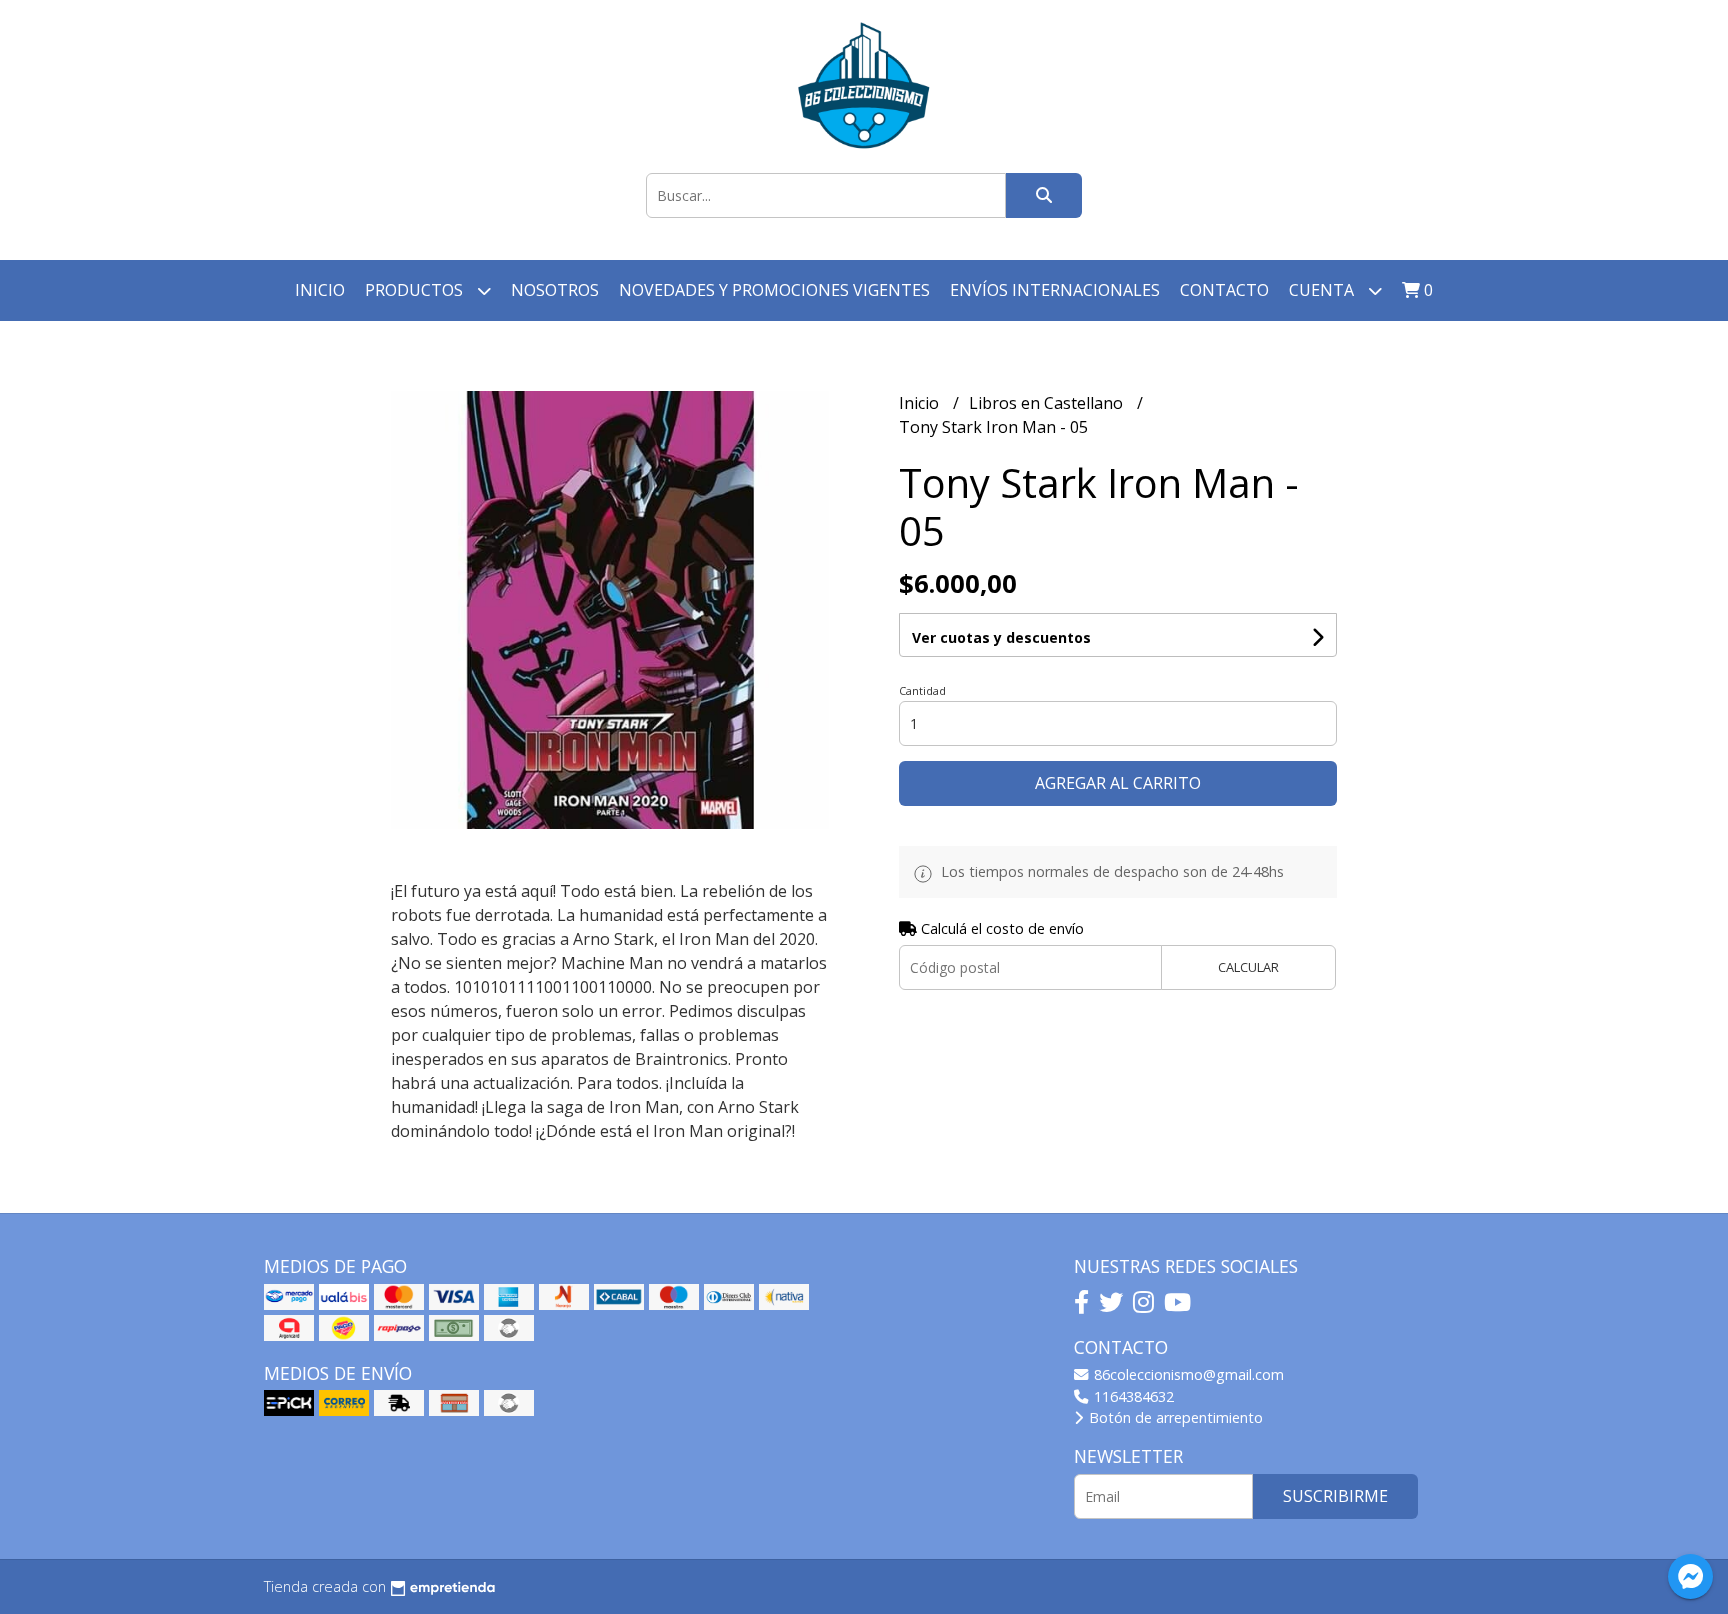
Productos (416, 290)
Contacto (1224, 290)
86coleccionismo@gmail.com (1187, 1374)
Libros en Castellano (1048, 403)
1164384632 (1132, 1396)
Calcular (1248, 967)
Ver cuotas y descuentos (1001, 637)
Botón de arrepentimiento (1174, 1417)
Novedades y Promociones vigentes (774, 290)
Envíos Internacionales (1055, 290)
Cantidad (922, 690)
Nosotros (555, 290)
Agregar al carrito (1118, 783)
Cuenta (1323, 290)
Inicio (320, 290)
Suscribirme (1335, 1496)
